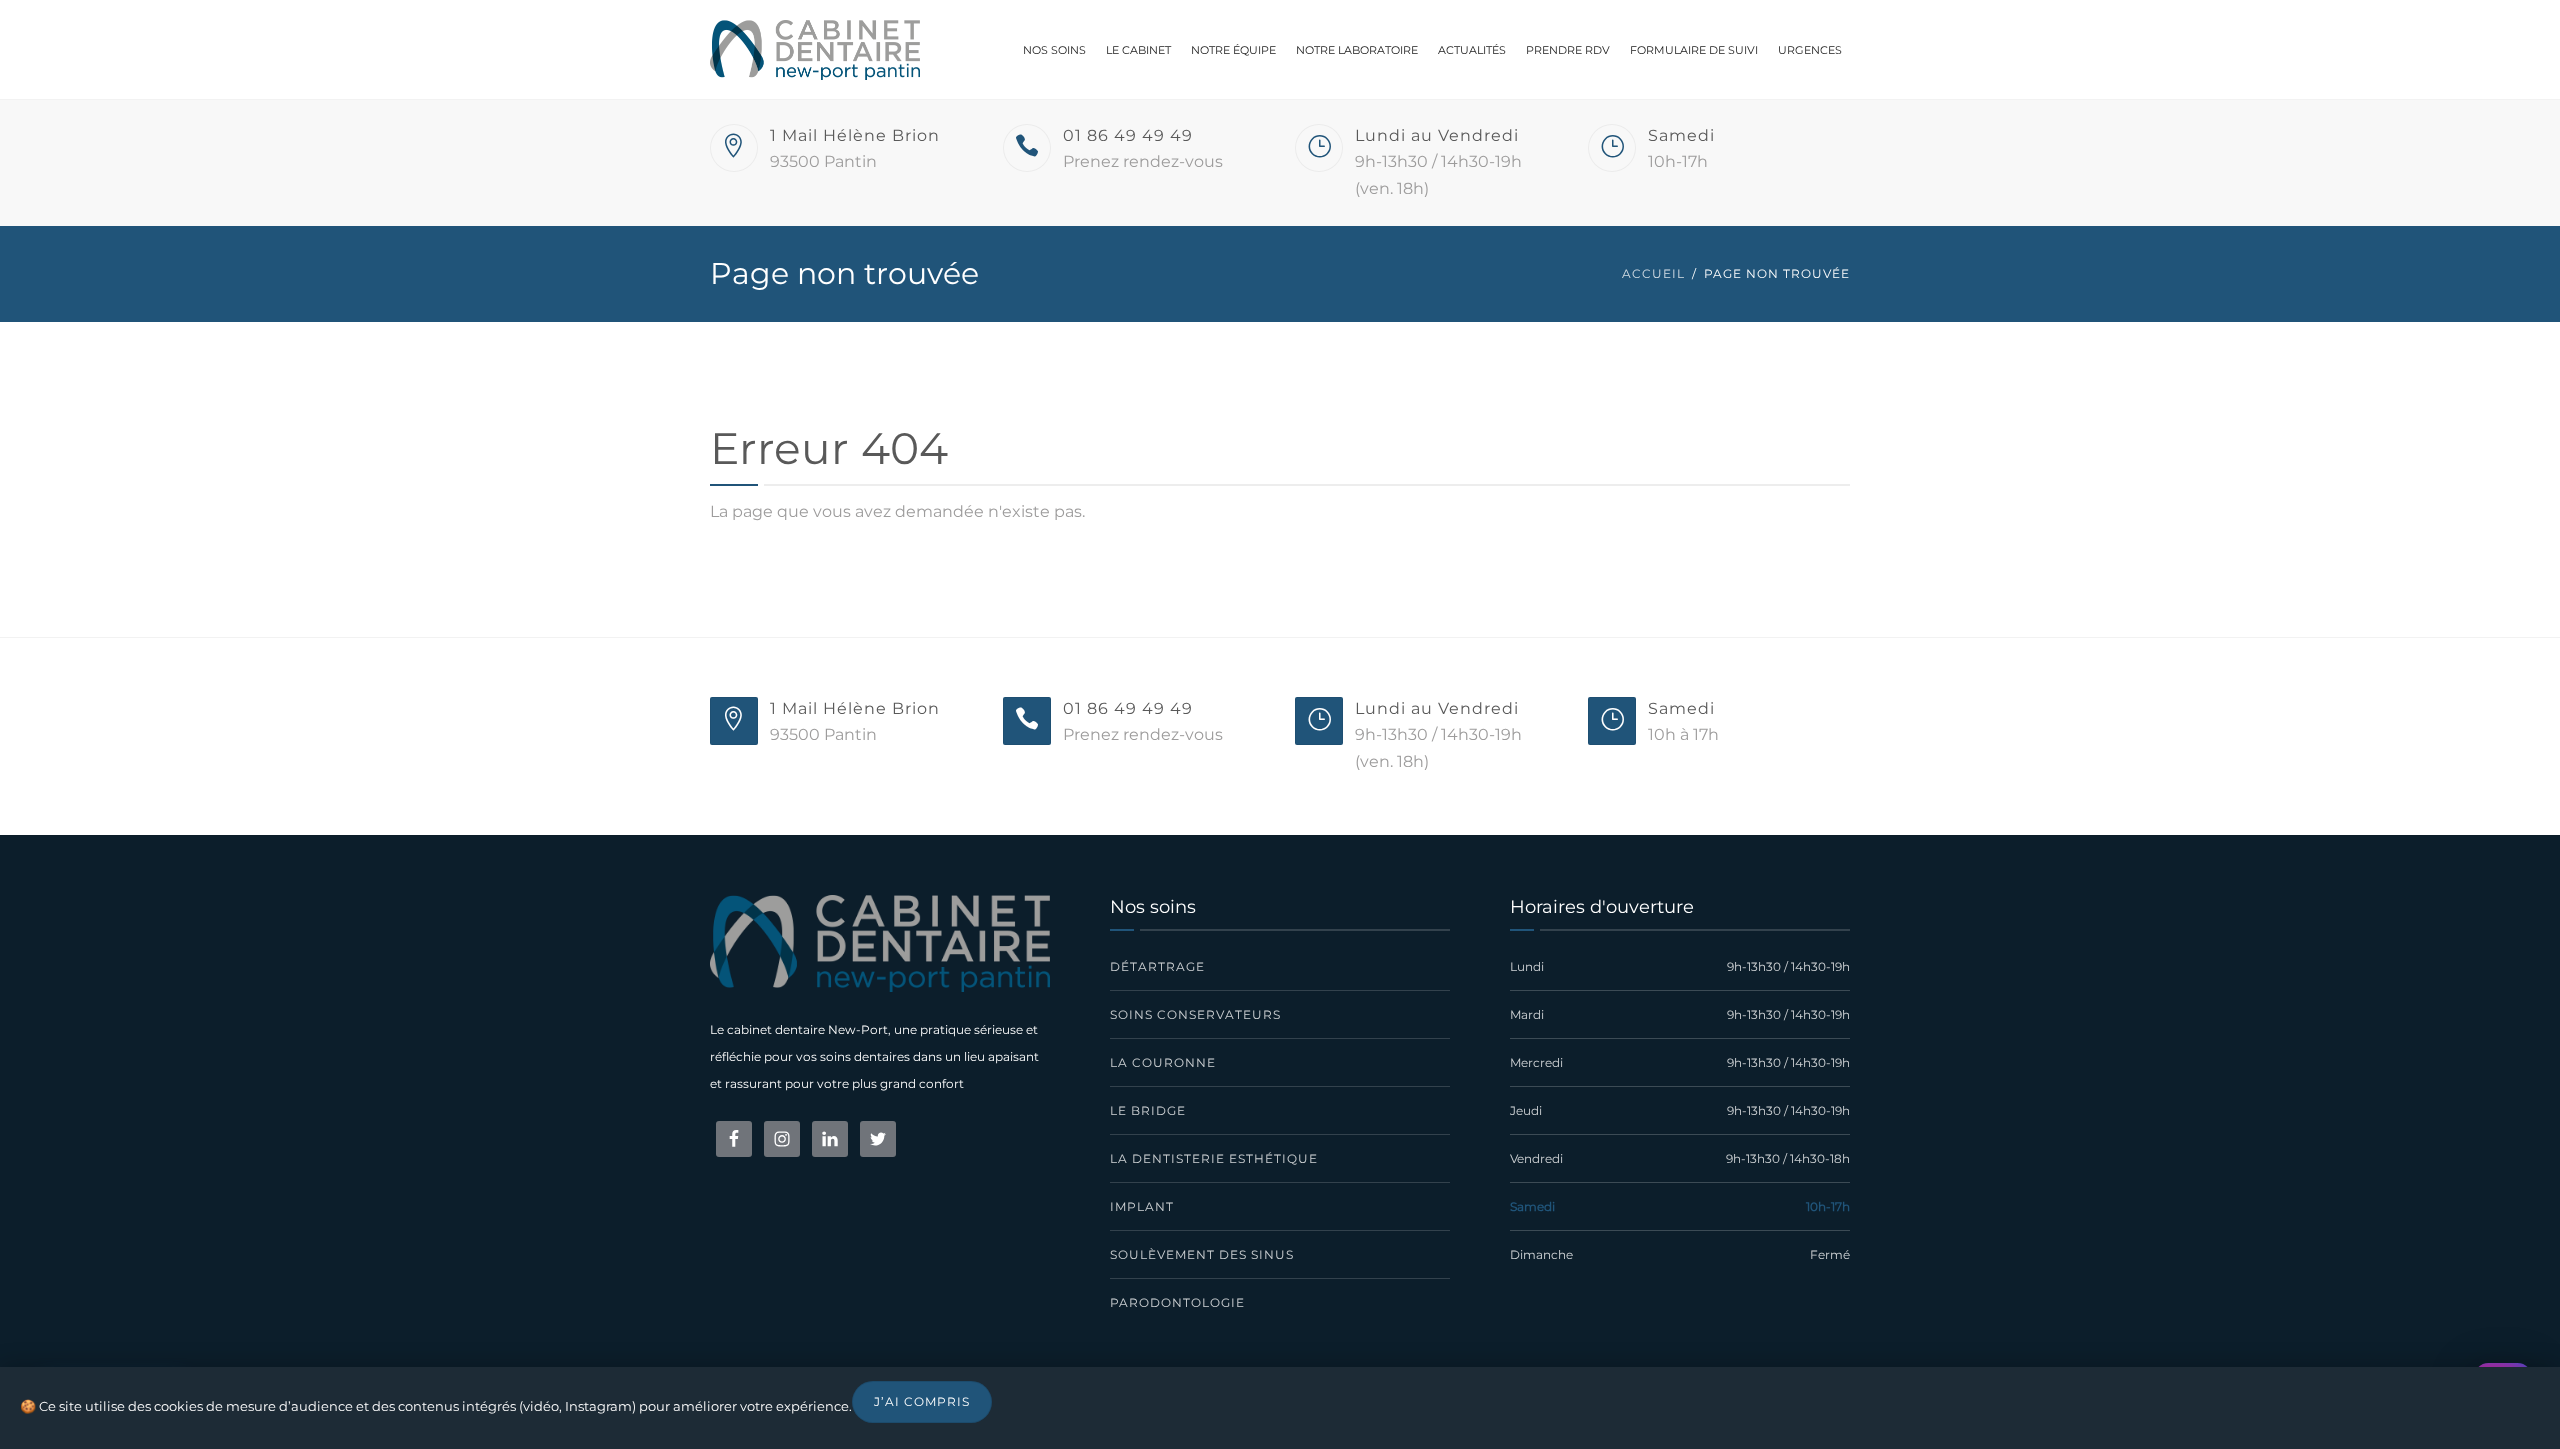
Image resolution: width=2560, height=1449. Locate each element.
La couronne (1163, 1062)
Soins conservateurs (1195, 1014)
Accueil (1653, 273)
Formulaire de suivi (1694, 50)
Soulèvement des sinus (1202, 1254)
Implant (1142, 1206)
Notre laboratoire (1357, 50)
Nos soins (1054, 50)
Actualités (1472, 50)
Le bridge (1148, 1110)
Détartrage (1157, 966)
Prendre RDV (1568, 50)
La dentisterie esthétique (1214, 1158)
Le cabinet (1138, 50)
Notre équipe (1233, 50)
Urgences (1810, 50)
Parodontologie (1177, 1302)
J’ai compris (922, 1401)
